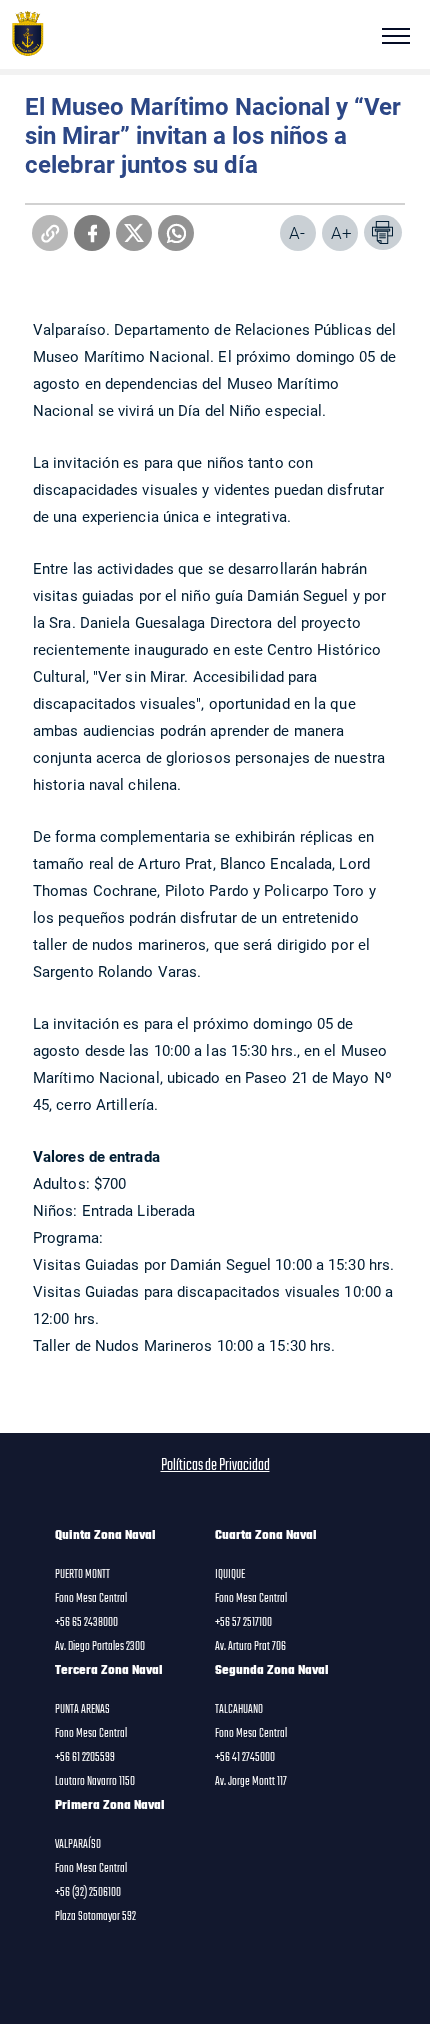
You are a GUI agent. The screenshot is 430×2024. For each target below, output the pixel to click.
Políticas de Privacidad (215, 1466)
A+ (341, 232)
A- (297, 232)
